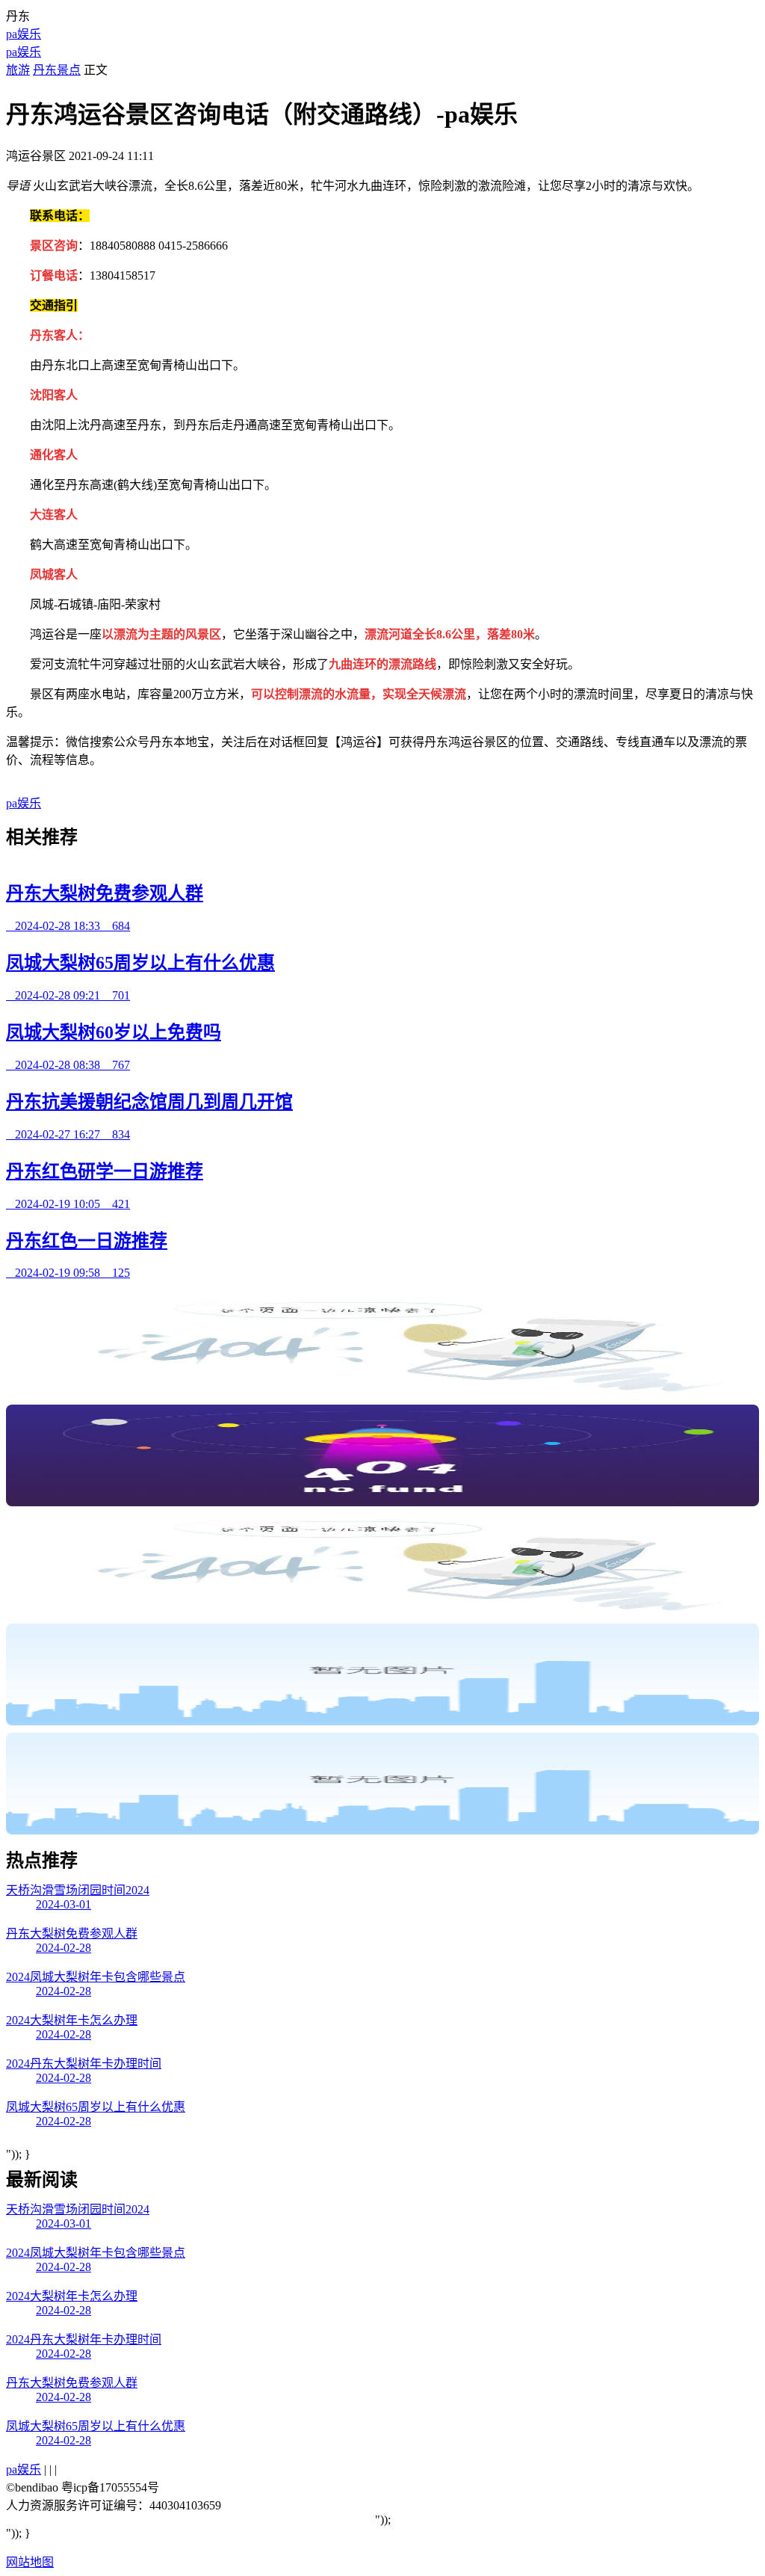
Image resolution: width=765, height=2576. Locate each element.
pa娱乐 (24, 34)
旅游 (18, 70)
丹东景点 (57, 70)
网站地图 (30, 2562)
